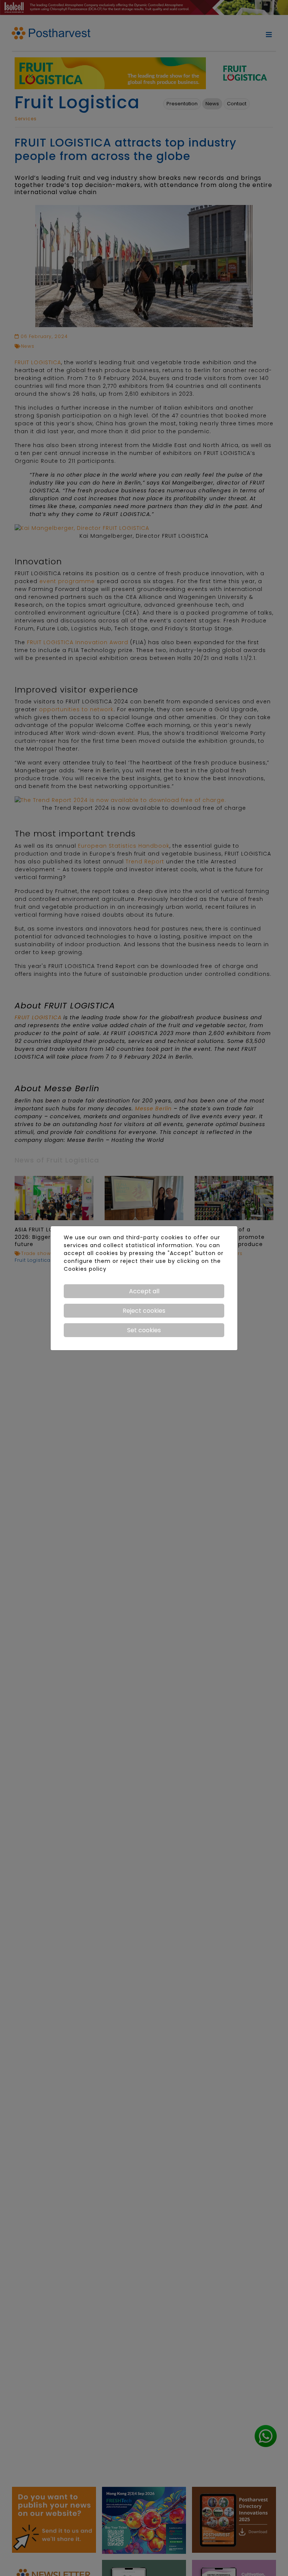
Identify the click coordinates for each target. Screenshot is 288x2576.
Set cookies (144, 1330)
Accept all (144, 1291)
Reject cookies (144, 1311)
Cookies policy (85, 1269)
